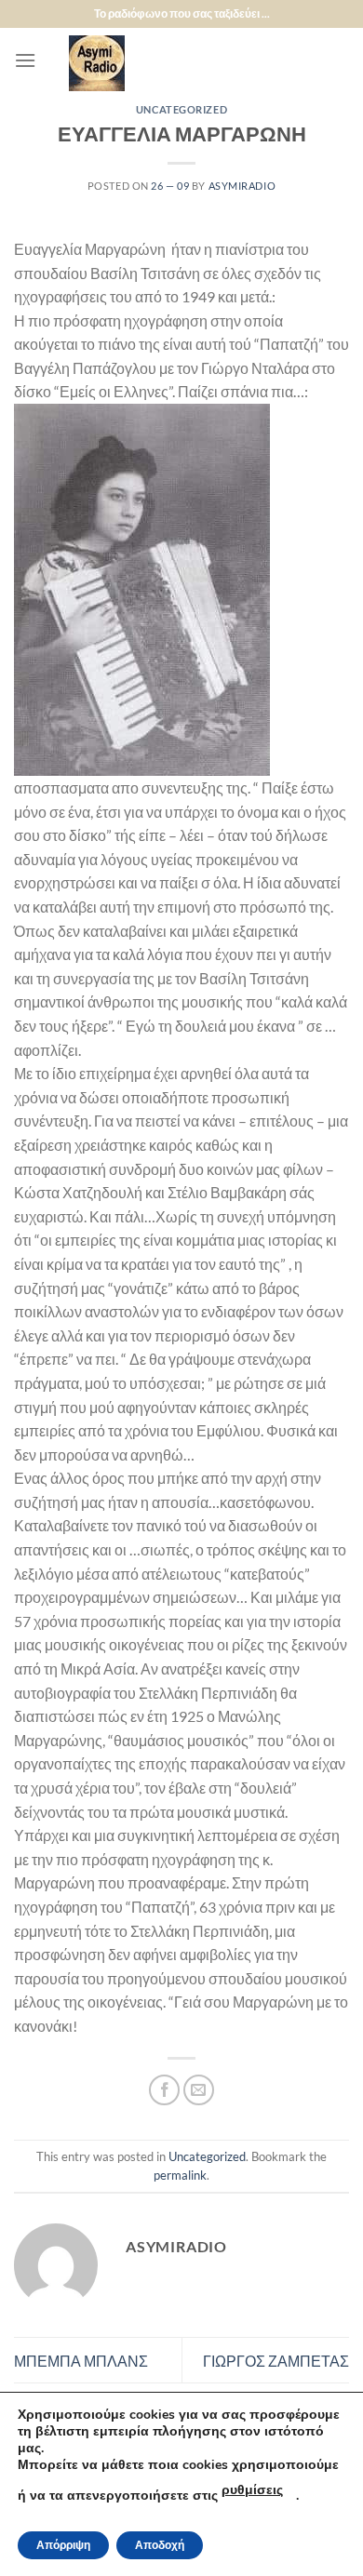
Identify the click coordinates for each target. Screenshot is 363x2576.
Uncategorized (181, 109)
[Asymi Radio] (193, 63)
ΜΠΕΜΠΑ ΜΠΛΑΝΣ (81, 2361)
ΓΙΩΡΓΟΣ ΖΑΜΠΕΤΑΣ (276, 2361)
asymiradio (242, 186)
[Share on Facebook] (164, 2090)
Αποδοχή (160, 2545)
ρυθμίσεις (252, 2490)
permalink (180, 2175)
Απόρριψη (63, 2545)
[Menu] (25, 60)
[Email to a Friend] (199, 2090)
